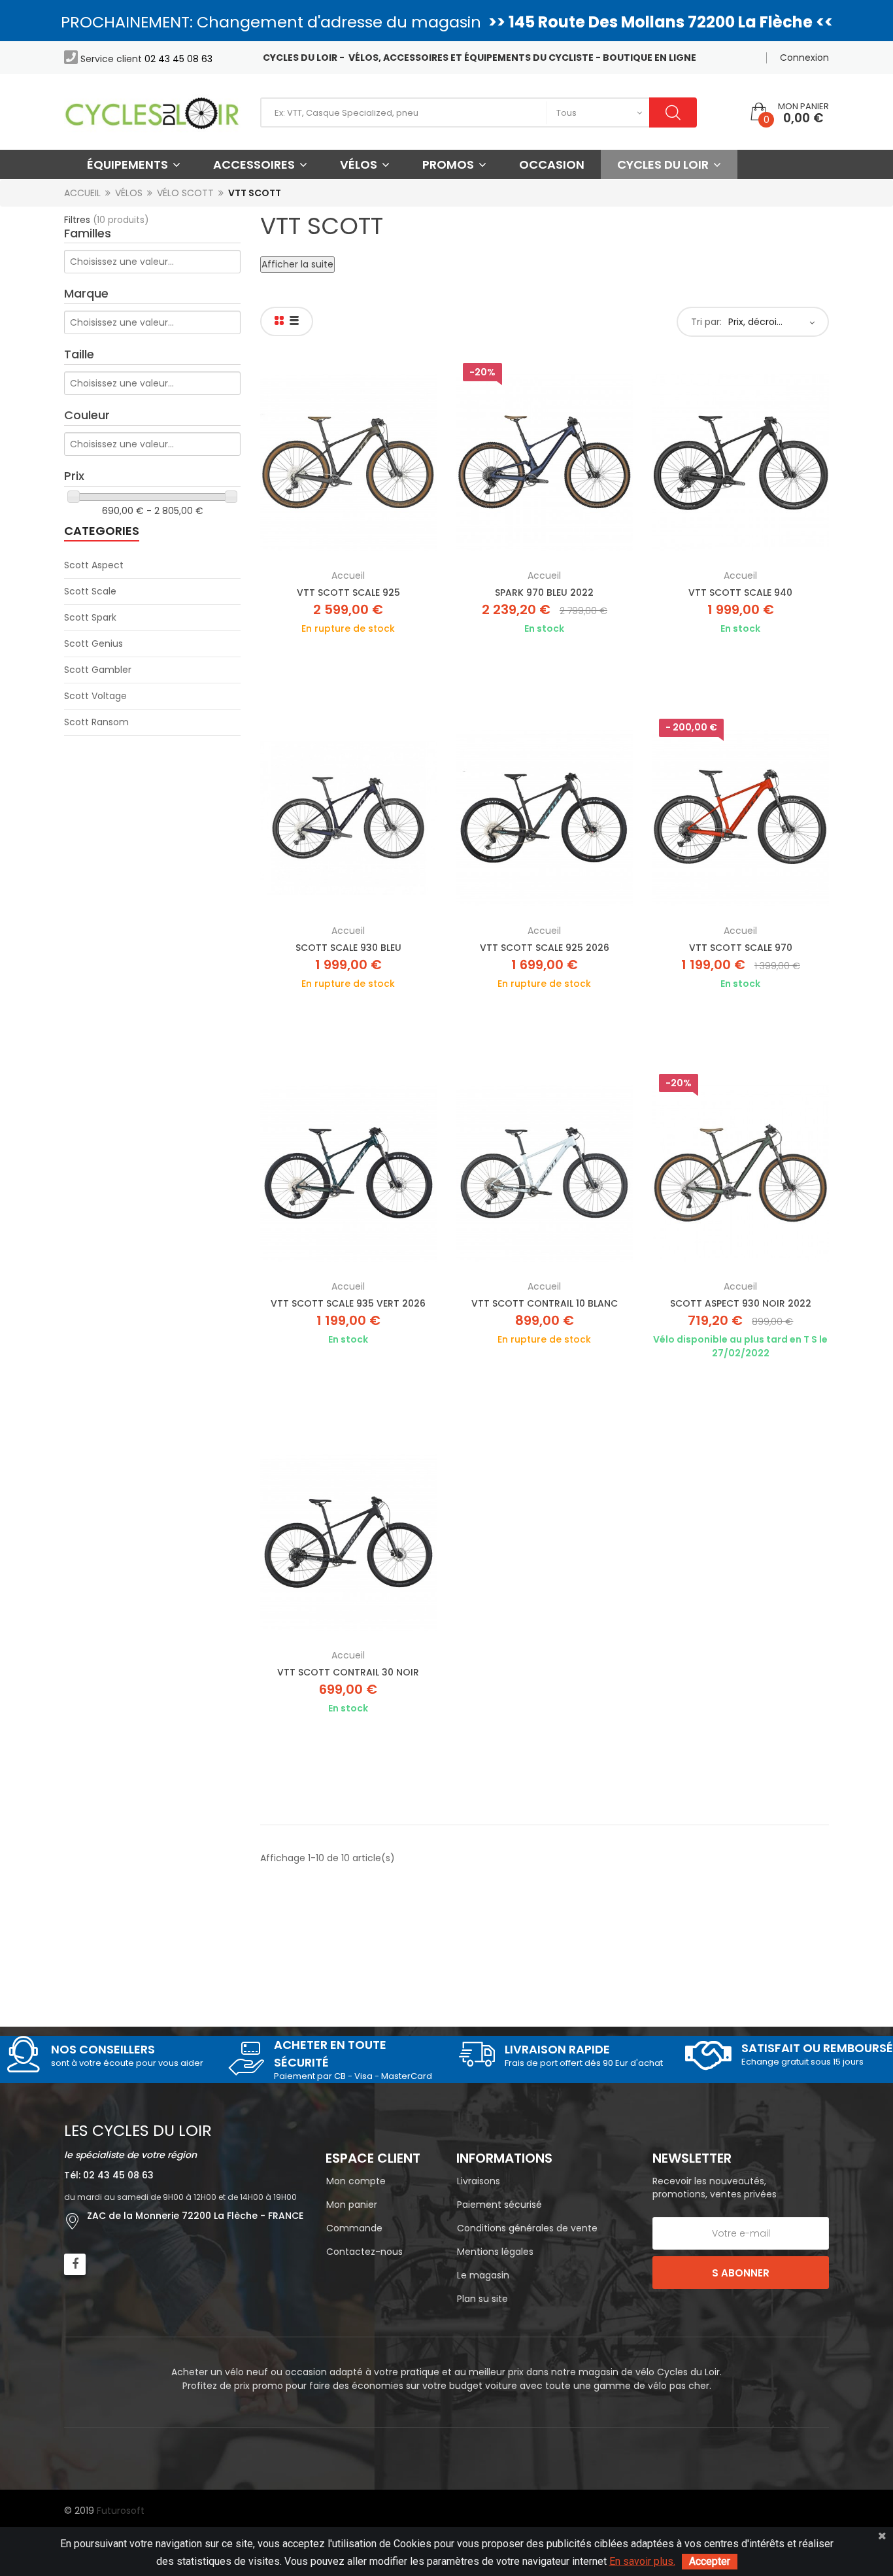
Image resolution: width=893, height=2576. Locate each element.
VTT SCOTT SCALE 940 (740, 592)
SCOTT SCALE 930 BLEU (348, 948)
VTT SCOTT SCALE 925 (348, 592)
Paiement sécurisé (499, 2205)
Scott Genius (93, 644)
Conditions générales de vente (527, 2228)
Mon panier (352, 2205)
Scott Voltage (95, 696)
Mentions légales (495, 2252)
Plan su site (482, 2299)
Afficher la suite (297, 264)
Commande (354, 2228)
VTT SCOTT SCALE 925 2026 (545, 948)
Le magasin (483, 2275)
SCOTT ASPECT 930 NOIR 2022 (741, 1303)
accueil (348, 575)
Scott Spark (90, 617)
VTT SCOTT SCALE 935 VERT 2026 (348, 1303)
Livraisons (479, 2181)
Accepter (710, 2561)
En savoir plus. (642, 2561)
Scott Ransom (96, 722)
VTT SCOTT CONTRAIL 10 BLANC (545, 1303)
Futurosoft (121, 2511)
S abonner (741, 2273)
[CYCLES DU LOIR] (152, 112)
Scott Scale (90, 591)
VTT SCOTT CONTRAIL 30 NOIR (348, 1672)
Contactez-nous (364, 2252)
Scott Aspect (94, 565)
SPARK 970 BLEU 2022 (544, 592)
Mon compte (356, 2181)
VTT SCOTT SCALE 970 (741, 948)
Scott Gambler (98, 670)
